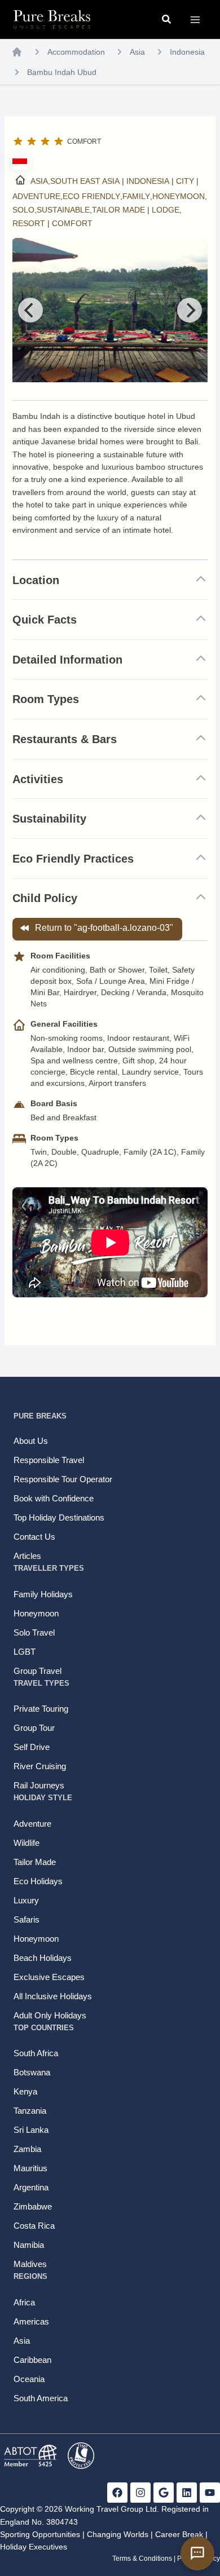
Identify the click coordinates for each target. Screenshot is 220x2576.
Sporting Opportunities (40, 2534)
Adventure (36, 196)
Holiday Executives (34, 2547)
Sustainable (63, 210)
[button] (167, 20)
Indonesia (187, 52)
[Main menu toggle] (195, 19)
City (185, 181)
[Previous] (30, 310)
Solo (23, 210)
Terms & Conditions (142, 2559)
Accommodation (76, 52)
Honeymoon (179, 196)
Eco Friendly (91, 196)
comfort (72, 223)
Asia (137, 52)
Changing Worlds (118, 2534)
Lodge (166, 210)
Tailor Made (118, 210)
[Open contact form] (197, 2553)
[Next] (190, 310)
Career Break (179, 2534)
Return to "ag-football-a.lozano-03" (104, 928)
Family (136, 196)
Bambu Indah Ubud (62, 72)
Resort (29, 223)
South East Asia (85, 181)
